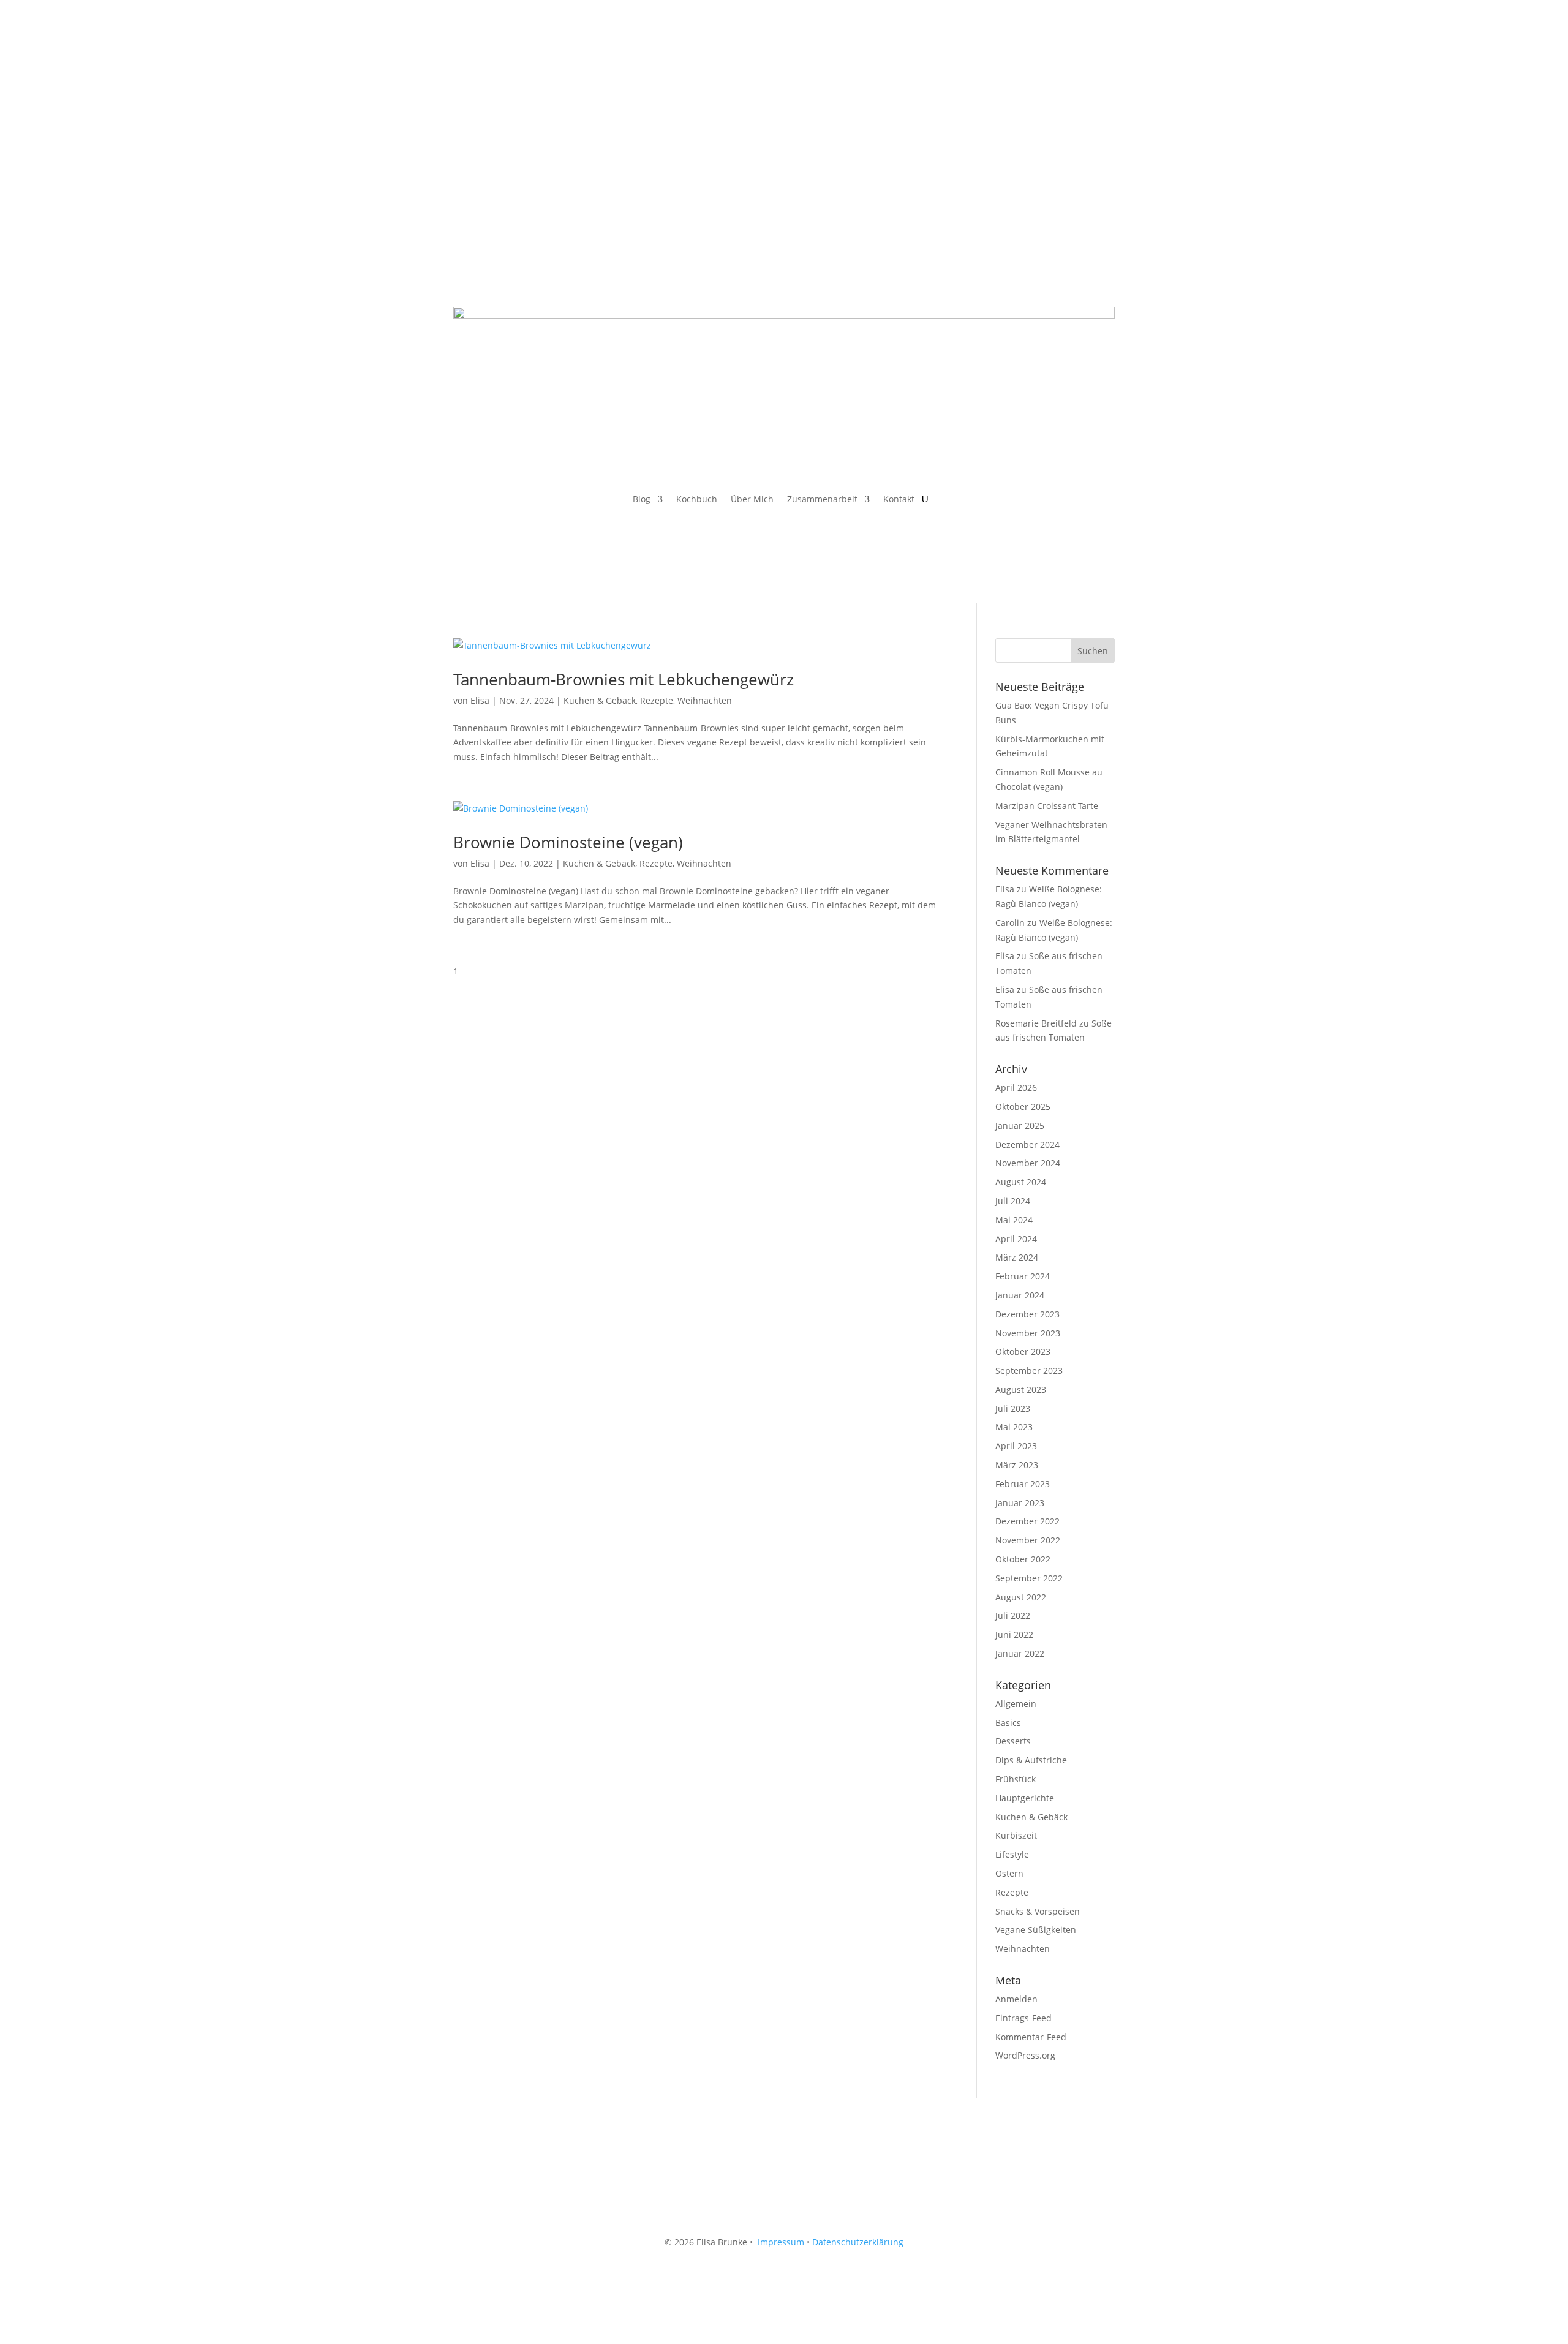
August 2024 (1021, 1182)
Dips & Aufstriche (1031, 1760)
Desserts (1013, 1741)
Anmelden (1016, 1999)
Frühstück (1016, 1779)
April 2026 (1016, 1087)
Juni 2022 (1014, 1634)
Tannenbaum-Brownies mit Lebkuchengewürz (624, 679)
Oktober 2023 (1023, 1351)
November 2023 (1028, 1333)
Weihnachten (705, 700)
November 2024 (1028, 1163)
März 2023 (1017, 1465)
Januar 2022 (1020, 1653)
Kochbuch (697, 500)
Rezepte (657, 700)
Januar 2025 (1020, 1125)
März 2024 (1017, 1257)
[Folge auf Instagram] (488, 104)
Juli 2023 (1013, 1408)
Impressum (781, 2242)
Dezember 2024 (1027, 1144)
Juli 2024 (1013, 1201)
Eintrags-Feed (1023, 2018)
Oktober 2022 (1023, 1559)
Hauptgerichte (1025, 1798)
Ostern (1009, 1873)
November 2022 (1028, 1540)
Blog (642, 500)
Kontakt (899, 500)
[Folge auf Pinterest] (512, 104)
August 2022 (1021, 1597)
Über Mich (752, 500)
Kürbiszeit (1016, 1835)
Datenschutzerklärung (858, 2242)
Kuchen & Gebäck (600, 700)
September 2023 (1029, 1370)
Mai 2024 (1014, 1220)
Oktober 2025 (1023, 1106)
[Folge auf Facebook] (463, 104)
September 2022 (1029, 1578)
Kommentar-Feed (1031, 2037)
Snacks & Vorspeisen (1038, 1911)
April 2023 (1016, 1446)
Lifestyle (1012, 1854)
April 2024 (1016, 1239)
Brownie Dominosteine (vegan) (568, 842)
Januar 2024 (1020, 1295)
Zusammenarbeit (822, 500)
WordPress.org (1025, 2055)
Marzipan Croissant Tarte (1047, 806)
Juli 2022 (1013, 1615)
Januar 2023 (1020, 1503)
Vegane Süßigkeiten (1036, 1930)
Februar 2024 (1023, 1276)
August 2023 (1021, 1389)
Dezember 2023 (1027, 1314)
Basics (1008, 1723)
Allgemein (1016, 1704)
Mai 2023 (1014, 1427)
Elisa (480, 700)
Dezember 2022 (1027, 1521)
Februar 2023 (1023, 1484)
